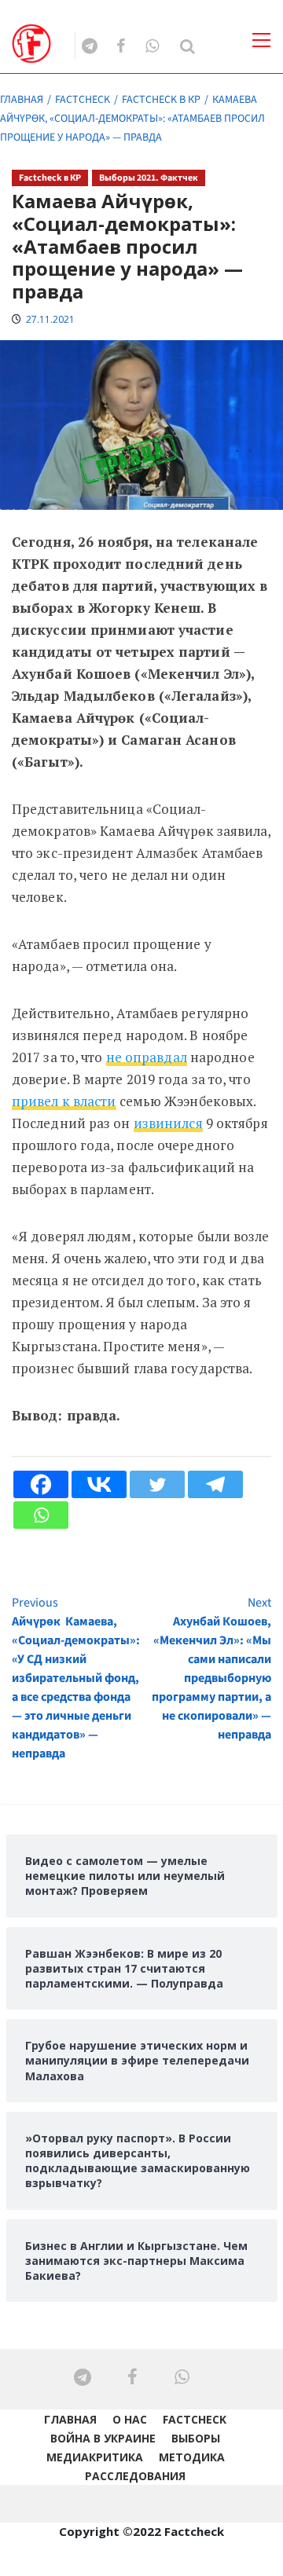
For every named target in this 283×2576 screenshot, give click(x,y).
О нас (130, 2419)
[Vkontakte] (99, 1484)
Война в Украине (103, 2438)
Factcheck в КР (50, 178)
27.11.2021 (50, 319)
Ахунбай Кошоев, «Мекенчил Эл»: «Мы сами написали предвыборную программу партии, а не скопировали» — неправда (211, 1669)
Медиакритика (95, 2457)
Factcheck (195, 2419)
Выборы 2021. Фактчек (149, 178)
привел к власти (64, 1101)
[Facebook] (41, 1484)
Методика (192, 2457)
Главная (70, 2419)
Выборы (196, 2438)
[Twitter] (157, 1484)
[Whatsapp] (41, 1515)
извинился (168, 1123)
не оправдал (147, 1057)
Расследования (135, 2476)
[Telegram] (215, 1484)
